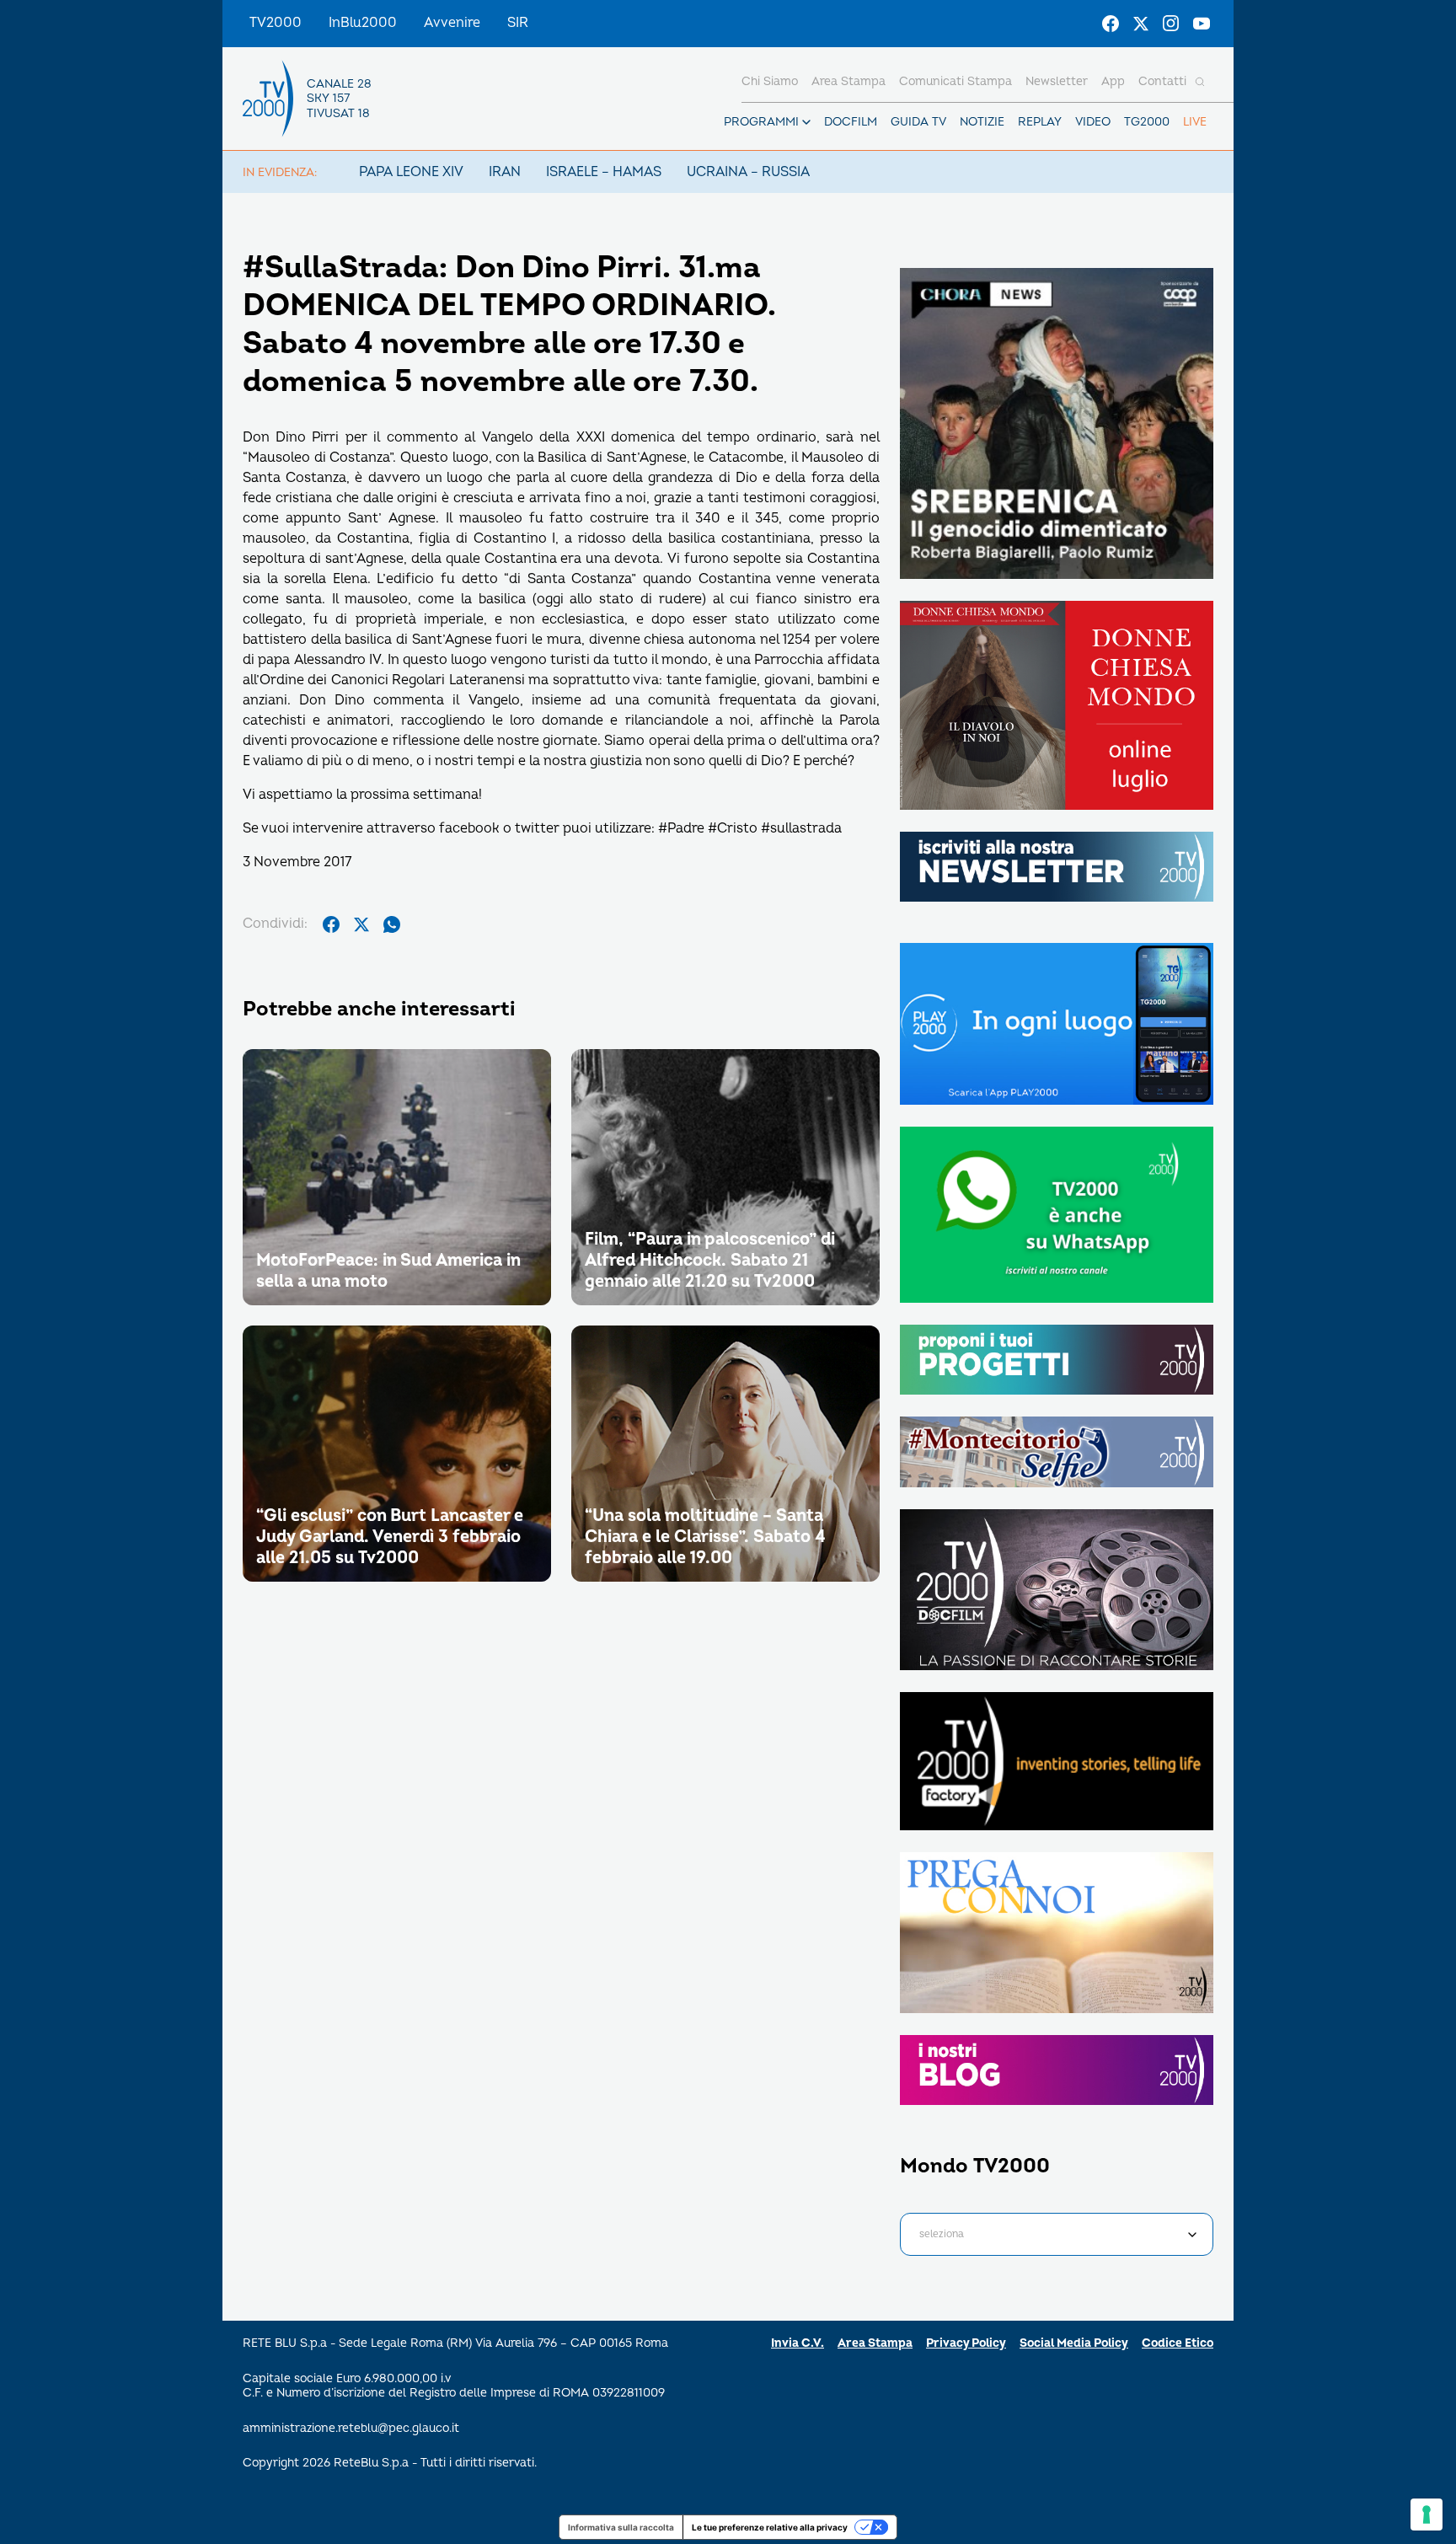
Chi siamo (770, 81)
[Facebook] (1111, 24)
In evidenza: (280, 172)
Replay (1040, 122)
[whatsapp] (392, 924)
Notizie (982, 122)
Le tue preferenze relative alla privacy (770, 2527)
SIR (518, 23)
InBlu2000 (363, 23)
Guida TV (918, 122)
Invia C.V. (798, 2343)
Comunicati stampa (955, 81)
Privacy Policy (966, 2343)
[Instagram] (1171, 24)
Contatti (1162, 81)
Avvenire (452, 23)
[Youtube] (1202, 24)
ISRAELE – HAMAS (604, 172)
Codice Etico (1178, 2343)
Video (1093, 122)
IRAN (505, 172)
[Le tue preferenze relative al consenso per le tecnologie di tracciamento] (1427, 2515)
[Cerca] (1200, 82)
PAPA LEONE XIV (411, 172)
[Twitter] (1141, 24)
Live (1195, 122)
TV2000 (276, 23)
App (1113, 81)
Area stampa (848, 81)
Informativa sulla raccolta (621, 2527)
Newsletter (1057, 81)
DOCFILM (851, 122)
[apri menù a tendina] (806, 122)
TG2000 (1147, 122)
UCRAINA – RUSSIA (748, 172)
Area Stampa (875, 2343)
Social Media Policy (1074, 2343)
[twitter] (361, 924)
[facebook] (331, 924)
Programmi (761, 122)
